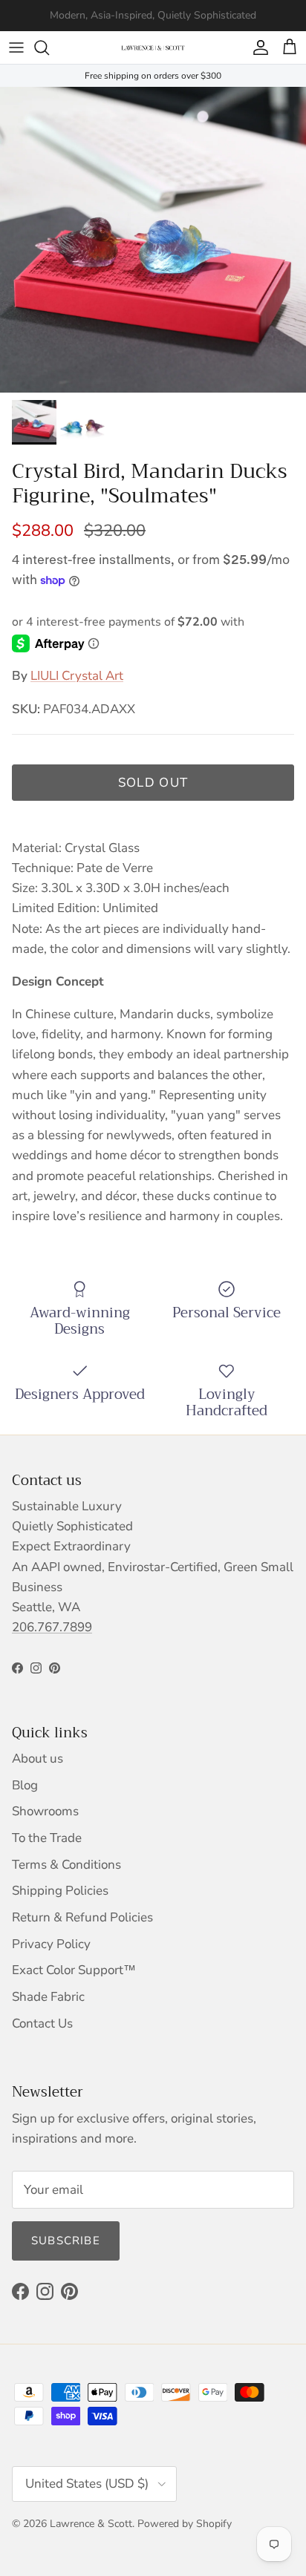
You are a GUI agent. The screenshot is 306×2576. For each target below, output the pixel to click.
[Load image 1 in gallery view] (153, 240)
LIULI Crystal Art (77, 676)
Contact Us (42, 2023)
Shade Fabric (48, 1997)
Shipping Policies (60, 1891)
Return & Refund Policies (82, 1917)
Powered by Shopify (185, 2524)
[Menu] (16, 47)
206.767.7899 (52, 1627)
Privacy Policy (51, 1944)
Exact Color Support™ (74, 1970)
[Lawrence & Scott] (153, 47)
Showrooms (45, 1811)
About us (38, 1759)
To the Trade (47, 1838)
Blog (25, 1785)
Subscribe (66, 2241)
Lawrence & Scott (91, 2524)
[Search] (49, 47)
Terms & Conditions (66, 1865)
